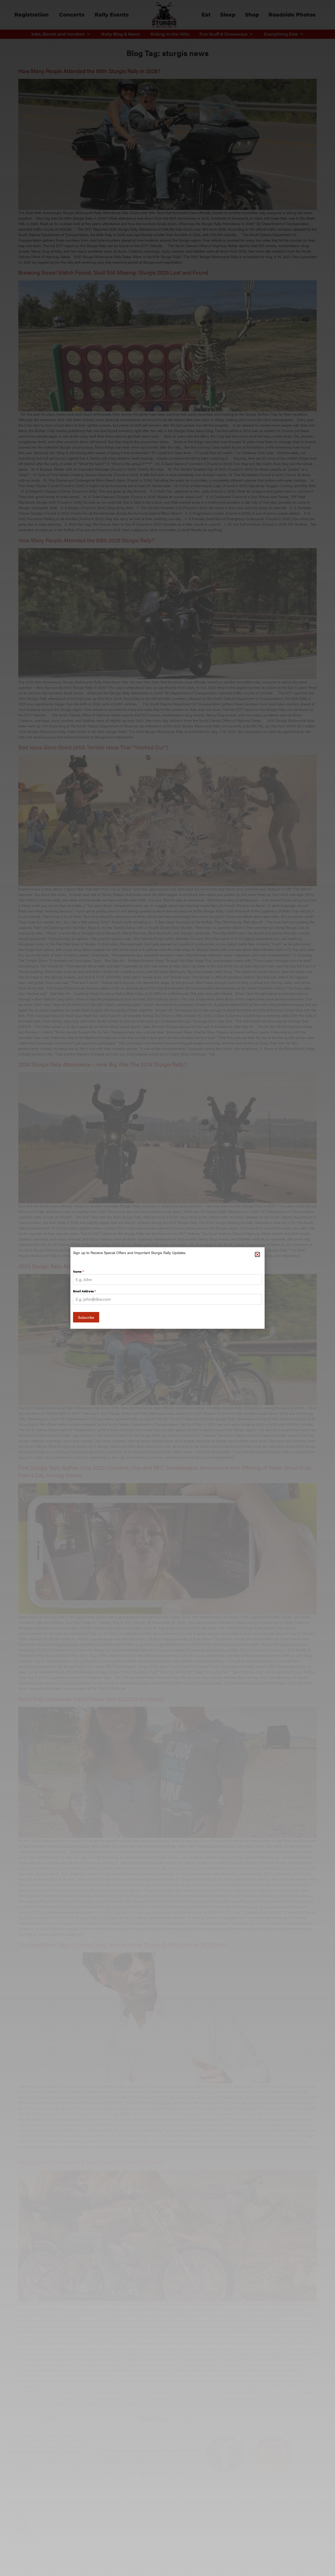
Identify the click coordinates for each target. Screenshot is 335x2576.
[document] (167, 1288)
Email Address (84, 1291)
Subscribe (86, 1317)
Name (78, 1271)
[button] (257, 1254)
